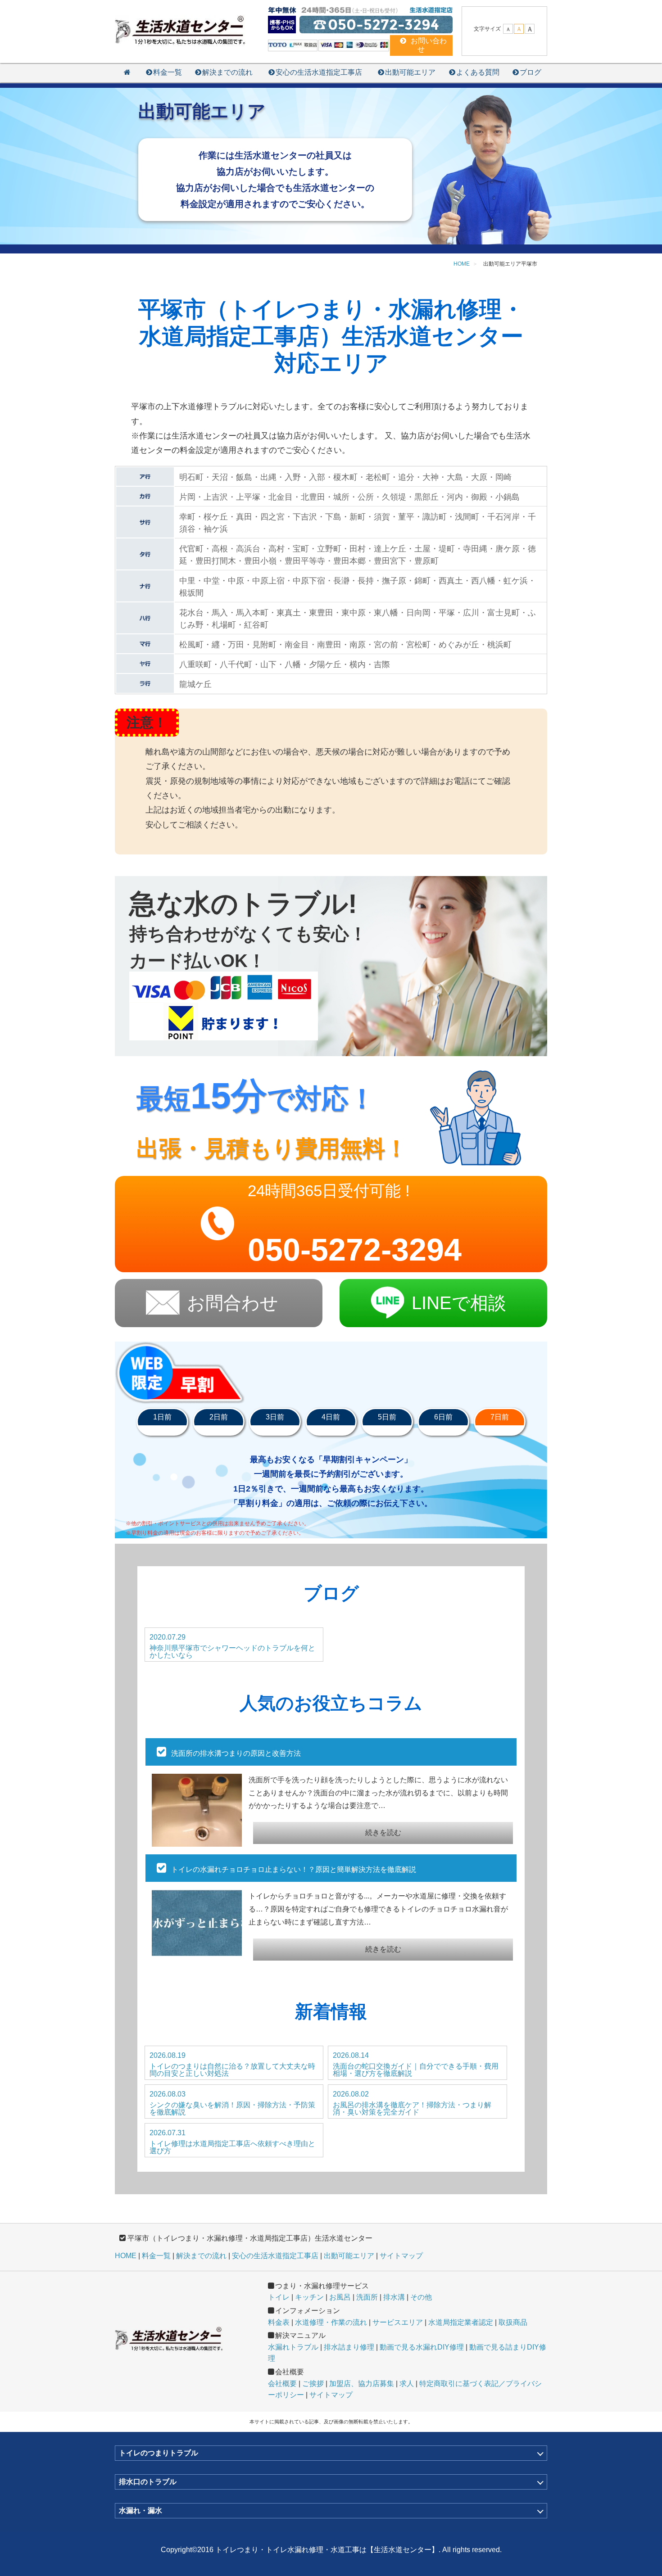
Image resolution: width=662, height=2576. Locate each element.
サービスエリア (398, 2322)
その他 (421, 2297)
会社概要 (282, 2384)
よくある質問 (478, 72)
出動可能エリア (410, 72)
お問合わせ (233, 1303)
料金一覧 (168, 72)
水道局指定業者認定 (461, 2322)
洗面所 (367, 2297)
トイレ (279, 2297)
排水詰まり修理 (349, 2347)
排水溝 (394, 2297)
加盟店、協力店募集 (362, 2384)
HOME (126, 2256)
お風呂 (340, 2297)
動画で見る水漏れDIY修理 (422, 2347)
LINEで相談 (459, 1303)
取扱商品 (513, 2322)
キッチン (309, 2297)
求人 (407, 2384)
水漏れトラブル (293, 2347)
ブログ (531, 72)
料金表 (279, 2322)
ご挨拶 (313, 2384)
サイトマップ (401, 2256)
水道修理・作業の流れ (331, 2322)
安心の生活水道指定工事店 (319, 72)
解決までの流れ (227, 72)
